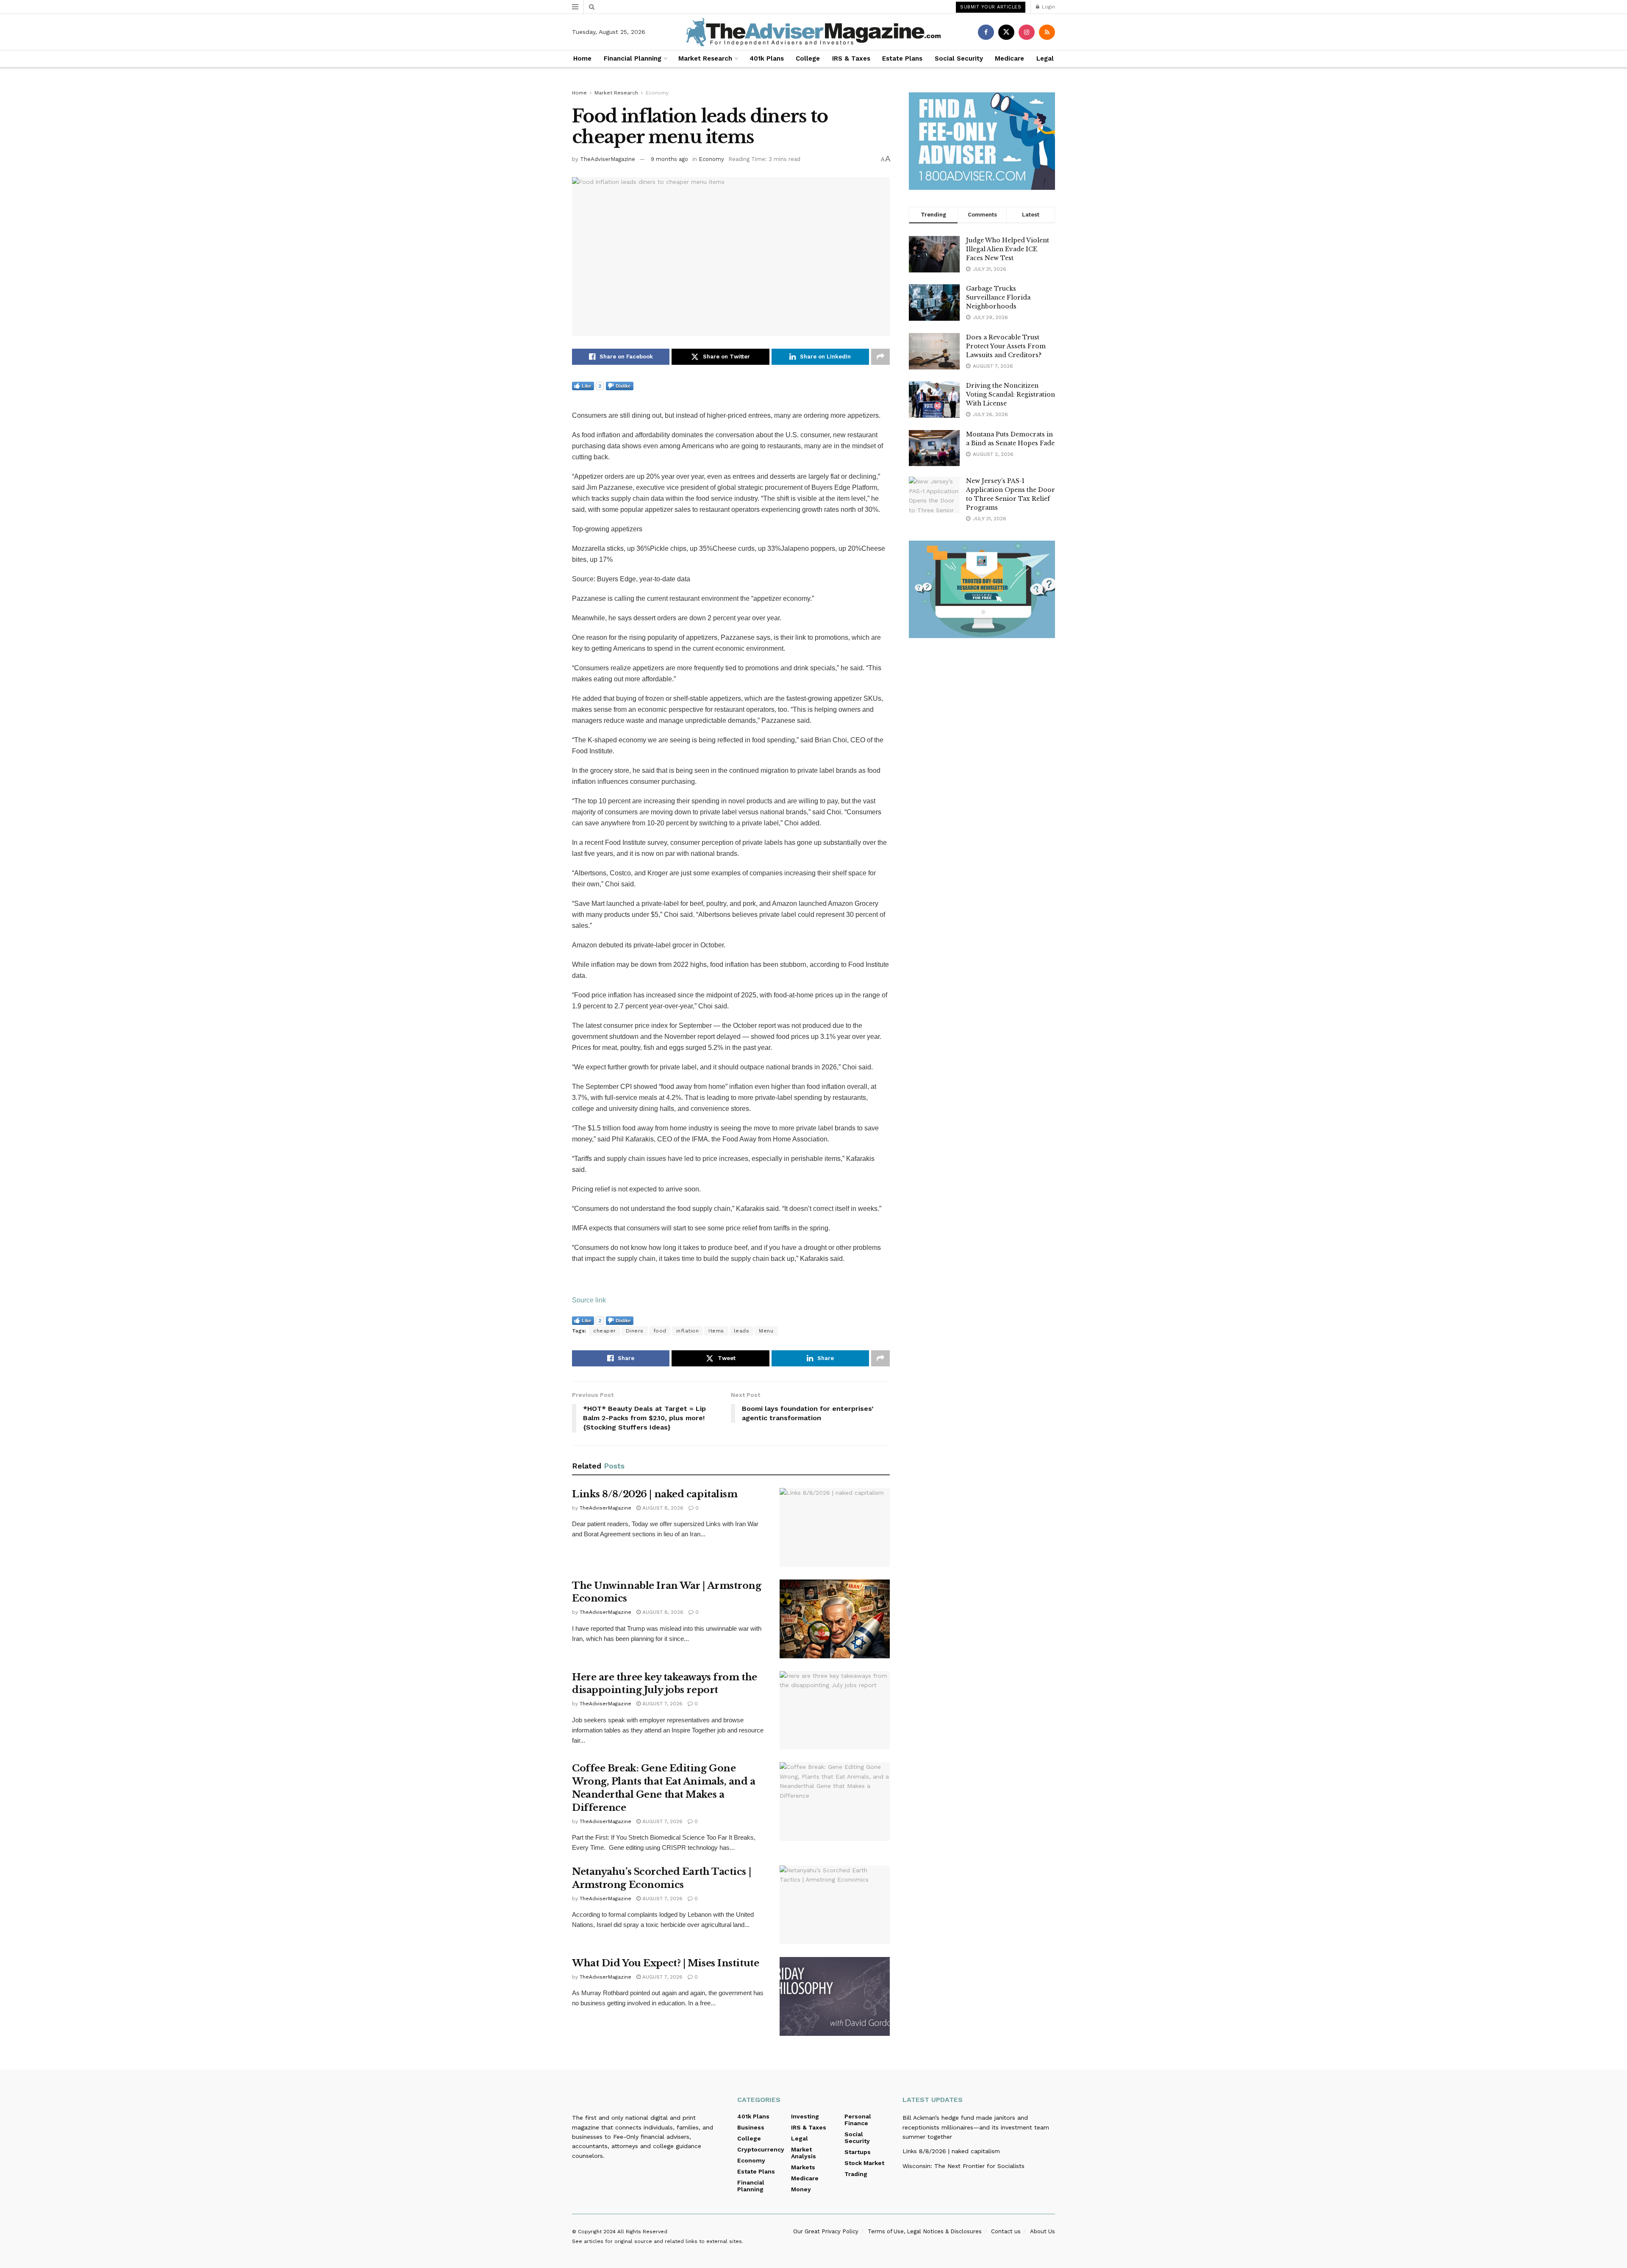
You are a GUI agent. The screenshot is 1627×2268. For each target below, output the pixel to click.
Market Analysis (804, 2153)
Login (1048, 7)
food (660, 1331)
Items (716, 1331)
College (808, 58)
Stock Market (864, 2163)
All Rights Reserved (642, 2232)
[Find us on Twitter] (1006, 32)
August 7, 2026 (662, 1704)
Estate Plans (902, 58)
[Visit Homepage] (813, 32)
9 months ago (669, 159)
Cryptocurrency (761, 2149)
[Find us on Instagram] (1027, 32)
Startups (858, 2152)
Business (751, 2127)
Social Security (959, 58)
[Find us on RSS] (1047, 32)
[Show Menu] (575, 7)
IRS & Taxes (851, 58)
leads (742, 1331)
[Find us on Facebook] (986, 32)
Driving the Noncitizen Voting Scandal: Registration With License (1011, 394)
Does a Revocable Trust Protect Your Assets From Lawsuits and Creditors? (1006, 346)
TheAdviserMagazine (608, 159)
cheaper (605, 1331)
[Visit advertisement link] (982, 141)
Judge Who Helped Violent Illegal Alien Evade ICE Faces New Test (1008, 249)
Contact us (1006, 2231)
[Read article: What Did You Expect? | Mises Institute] (835, 1996)
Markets (803, 2167)
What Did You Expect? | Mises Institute (665, 1963)
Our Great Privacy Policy (826, 2231)
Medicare (1009, 58)
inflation (688, 1331)
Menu (766, 1331)
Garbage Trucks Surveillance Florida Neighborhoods (998, 297)
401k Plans (767, 58)
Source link (589, 1300)
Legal (1045, 58)
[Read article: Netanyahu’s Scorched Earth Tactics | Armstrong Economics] (835, 1905)
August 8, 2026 (662, 1508)
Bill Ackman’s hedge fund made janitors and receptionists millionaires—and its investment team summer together (976, 2127)
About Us (1043, 2231)
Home (582, 58)
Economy (657, 93)
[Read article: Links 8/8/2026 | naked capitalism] (835, 1527)
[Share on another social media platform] (880, 357)
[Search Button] (592, 7)
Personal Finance (858, 2120)
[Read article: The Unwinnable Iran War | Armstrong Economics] (835, 1619)
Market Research (705, 58)
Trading (856, 2174)
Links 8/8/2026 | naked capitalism (655, 1494)
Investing (805, 2116)
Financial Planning (633, 58)
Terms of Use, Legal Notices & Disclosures (925, 2231)
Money (801, 2189)
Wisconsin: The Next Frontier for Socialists (963, 2166)
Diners (635, 1331)
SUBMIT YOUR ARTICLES (991, 7)
